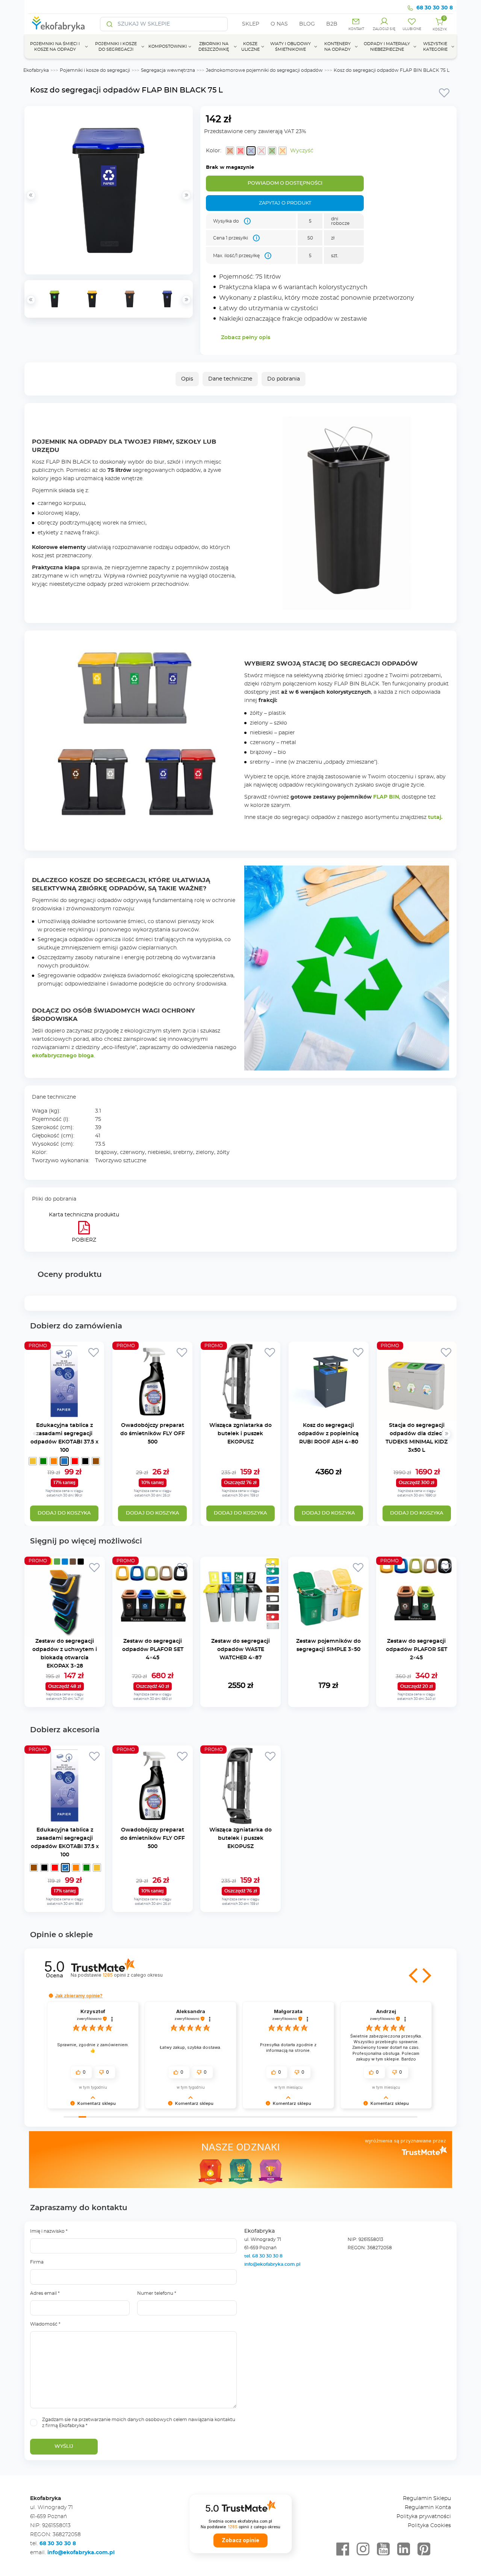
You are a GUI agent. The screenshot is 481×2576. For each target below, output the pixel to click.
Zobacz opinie (240, 2540)
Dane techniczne (230, 379)
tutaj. (435, 817)
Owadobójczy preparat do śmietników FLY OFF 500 (153, 1434)
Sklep (251, 24)
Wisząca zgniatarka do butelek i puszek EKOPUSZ (240, 1434)
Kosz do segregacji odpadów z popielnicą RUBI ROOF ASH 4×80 (328, 1434)
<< (31, 300)
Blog (307, 24)
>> (186, 300)
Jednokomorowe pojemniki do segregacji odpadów (264, 70)
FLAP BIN (386, 797)
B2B (332, 24)
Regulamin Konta (428, 2508)
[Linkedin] (404, 2549)
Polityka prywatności (424, 2517)
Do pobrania (284, 379)
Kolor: (214, 151)
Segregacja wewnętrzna (168, 70)
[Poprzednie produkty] (35, 1434)
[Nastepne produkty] (446, 1434)
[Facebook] (343, 2549)
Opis (187, 379)
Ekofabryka (36, 70)
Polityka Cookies (429, 2526)
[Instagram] (363, 2549)
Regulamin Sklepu (427, 2499)
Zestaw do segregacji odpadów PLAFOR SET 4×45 (153, 1650)
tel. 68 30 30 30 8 (264, 2256)
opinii (132, 1975)
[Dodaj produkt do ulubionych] (444, 92)
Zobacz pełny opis (246, 338)
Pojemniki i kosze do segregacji (95, 70)
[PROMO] (64, 1417)
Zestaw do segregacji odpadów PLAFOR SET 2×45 (417, 1650)
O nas (279, 24)
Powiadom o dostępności (285, 183)
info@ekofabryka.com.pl (272, 2264)
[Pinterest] (424, 2549)
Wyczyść (302, 151)
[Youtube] (383, 2549)
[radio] (230, 151)
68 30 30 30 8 (435, 8)
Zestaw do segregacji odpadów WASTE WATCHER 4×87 (240, 1650)
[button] (414, 1976)
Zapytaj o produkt (285, 203)
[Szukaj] (110, 24)
